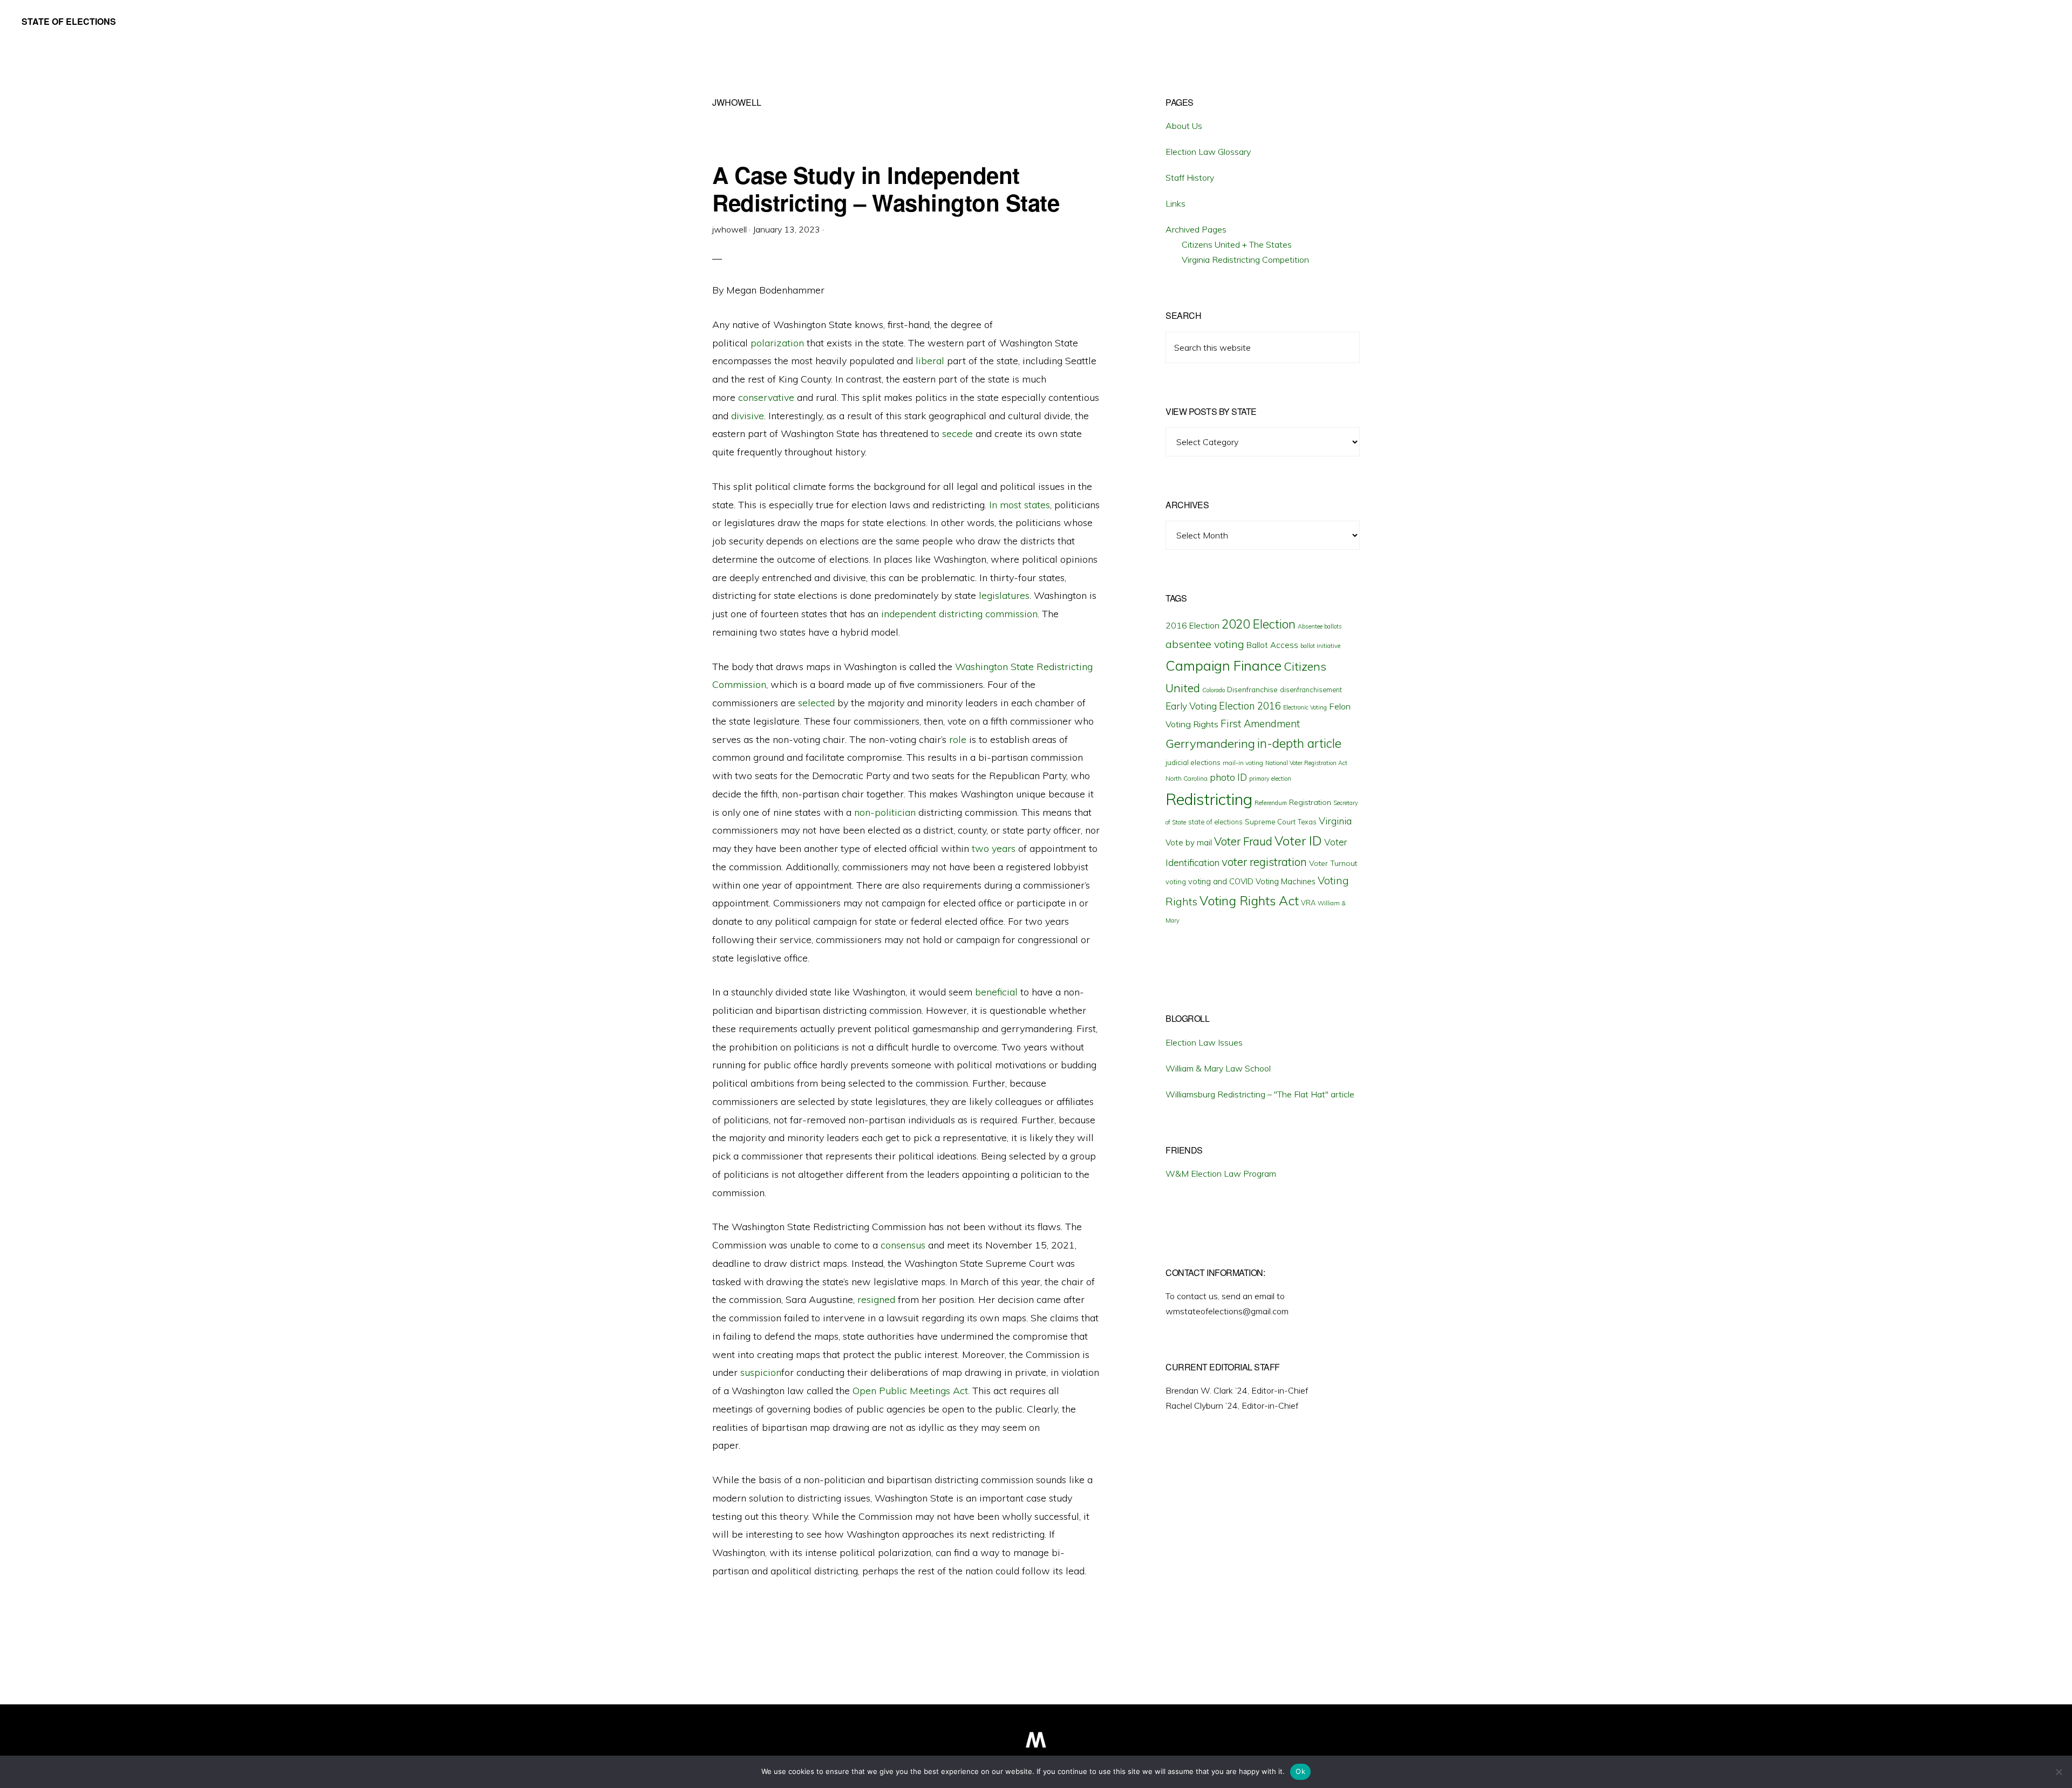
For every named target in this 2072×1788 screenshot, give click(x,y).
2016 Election (1192, 625)
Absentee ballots (1320, 626)
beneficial (996, 992)
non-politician (885, 812)
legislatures (1004, 595)
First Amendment (1260, 724)
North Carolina (1187, 778)
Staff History (1190, 178)
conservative (766, 397)
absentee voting (1205, 644)
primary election (1270, 779)
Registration (1310, 802)
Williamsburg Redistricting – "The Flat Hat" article (1260, 1094)
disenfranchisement (1311, 690)
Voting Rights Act (1249, 900)
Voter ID (1298, 841)
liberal (930, 361)
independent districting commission (959, 614)
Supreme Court (1270, 822)
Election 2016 (1250, 706)
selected (816, 703)
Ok (1300, 1771)
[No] (2059, 1772)
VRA (1308, 903)
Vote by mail (1189, 842)
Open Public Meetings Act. (911, 1391)
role (958, 739)
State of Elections (69, 21)
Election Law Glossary (1208, 152)
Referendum (1271, 803)
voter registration (1264, 862)
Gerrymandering (1210, 743)
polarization (777, 343)
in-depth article (1299, 743)
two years (994, 848)
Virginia (1335, 821)
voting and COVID (1221, 881)
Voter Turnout (1333, 863)
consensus (903, 1245)
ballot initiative (1320, 646)
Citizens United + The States (1237, 244)
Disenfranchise (1252, 689)
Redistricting (1209, 799)
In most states (1020, 505)
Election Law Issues (1204, 1042)
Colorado (1214, 690)
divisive (748, 416)
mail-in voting (1243, 763)
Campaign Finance (1224, 666)
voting (1176, 882)
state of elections (1215, 822)
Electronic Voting (1305, 707)
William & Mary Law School (1218, 1068)
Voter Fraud (1243, 841)
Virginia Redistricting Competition (1245, 260)
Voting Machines (1286, 881)
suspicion (761, 1372)
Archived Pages (1196, 229)
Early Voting (1191, 706)
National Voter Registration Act (1306, 763)
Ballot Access (1272, 645)
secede (957, 434)
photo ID (1228, 777)
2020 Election (1259, 624)
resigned (876, 1299)
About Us (1184, 126)
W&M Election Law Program (1221, 1173)
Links (1175, 203)
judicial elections (1193, 762)
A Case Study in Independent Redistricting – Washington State (886, 188)
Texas (1307, 822)
